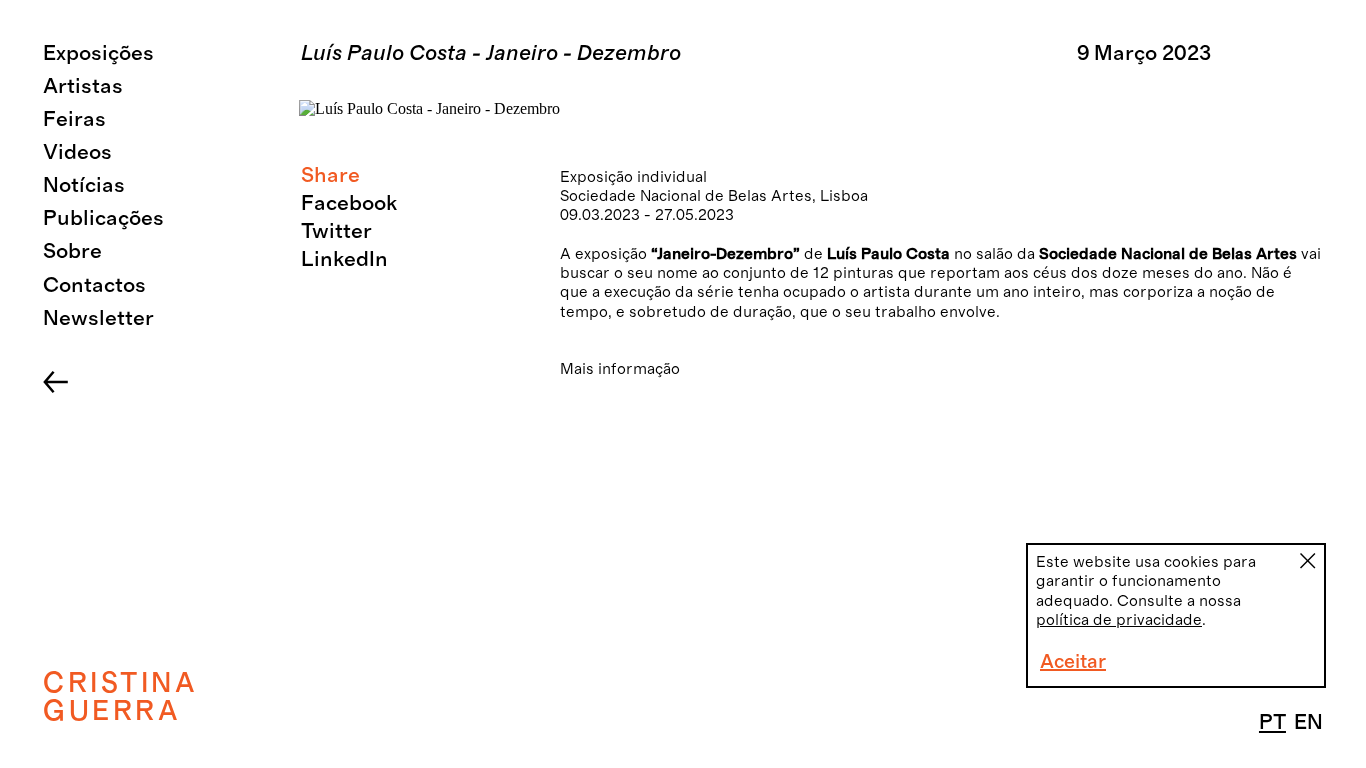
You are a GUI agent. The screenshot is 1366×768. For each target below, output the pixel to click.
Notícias (84, 185)
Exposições (98, 53)
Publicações (103, 218)
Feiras (74, 119)
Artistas (83, 86)
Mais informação (620, 369)
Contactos (94, 285)
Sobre (72, 251)
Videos (77, 152)
